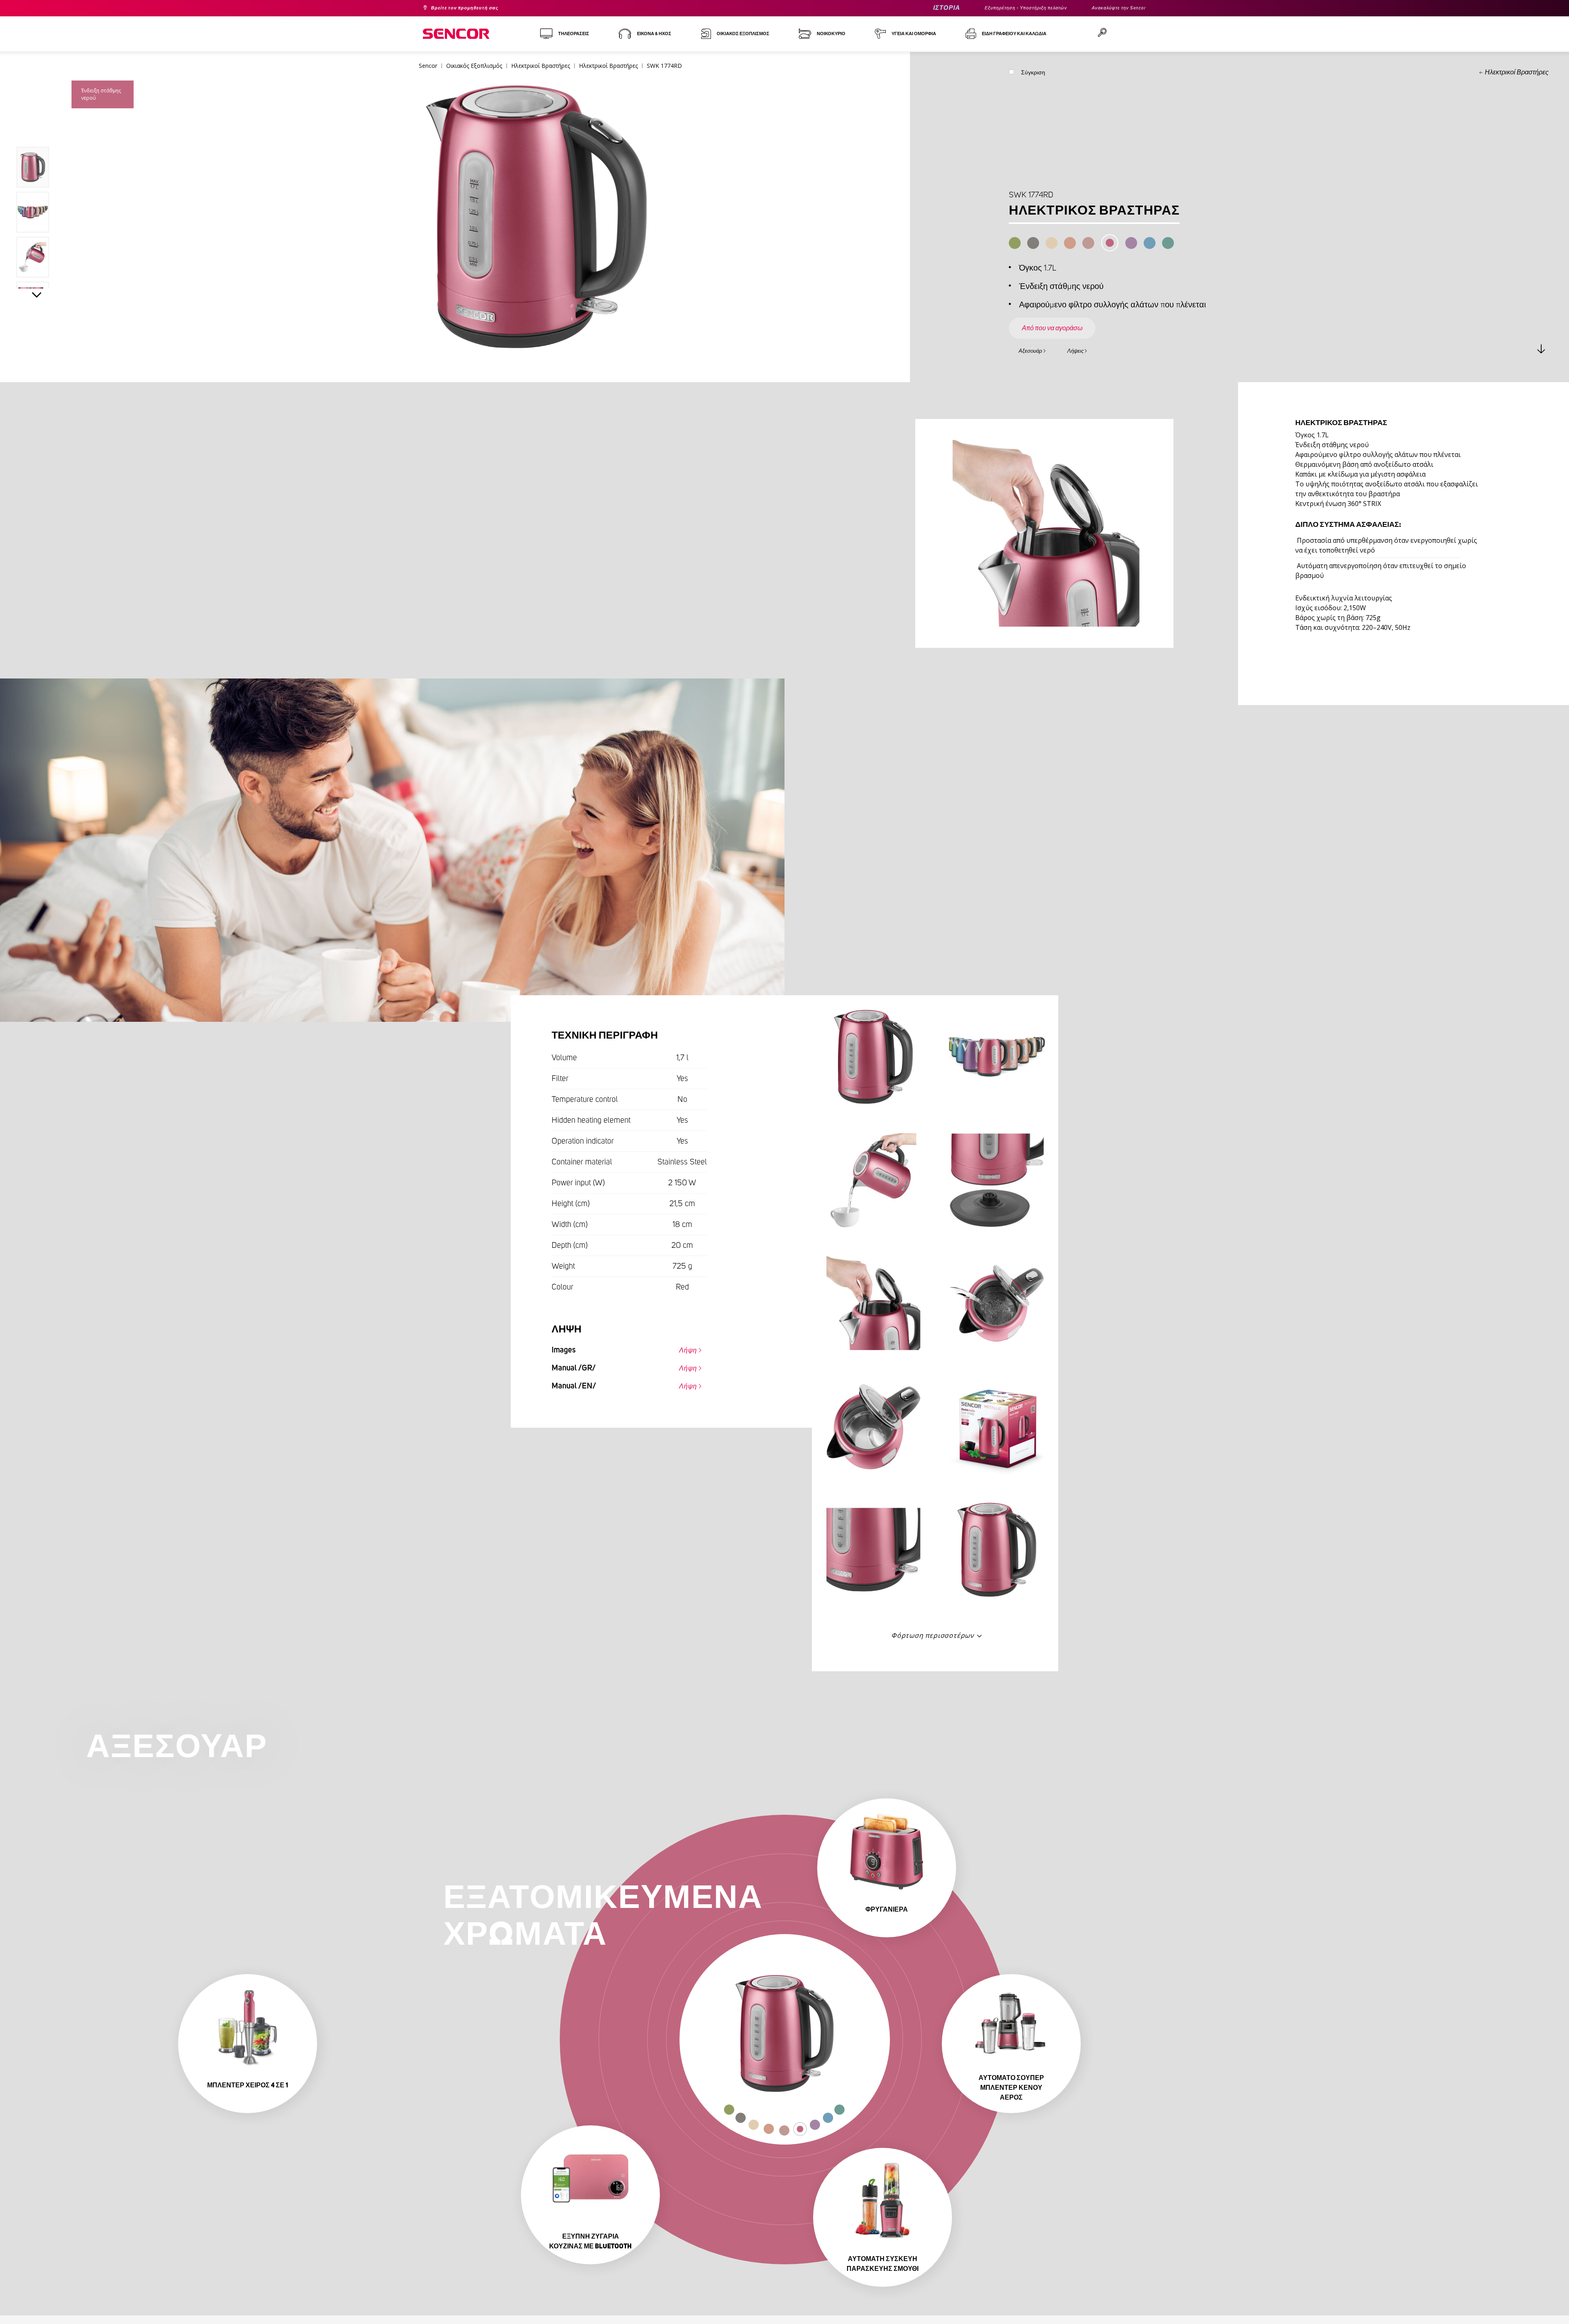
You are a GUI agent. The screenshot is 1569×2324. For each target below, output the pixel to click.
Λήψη (684, 1348)
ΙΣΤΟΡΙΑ (914, 8)
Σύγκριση (1033, 74)
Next (37, 297)
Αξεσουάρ (1036, 350)
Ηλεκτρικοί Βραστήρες (1517, 72)
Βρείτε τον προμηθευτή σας (474, 8)
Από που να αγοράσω (1063, 320)
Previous (37, 128)
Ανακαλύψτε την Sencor (1113, 8)
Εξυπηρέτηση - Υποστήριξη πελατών (1004, 8)
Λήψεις (1092, 350)
